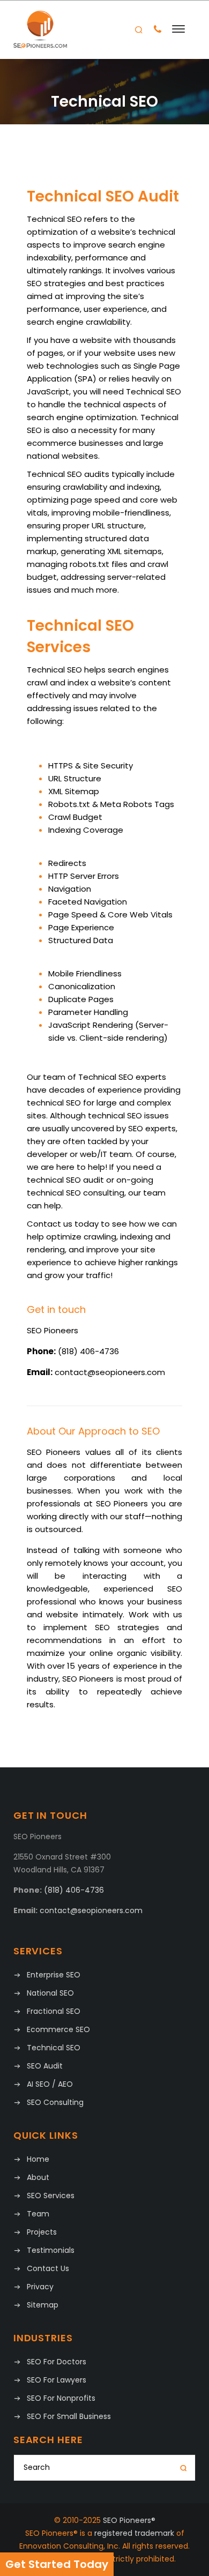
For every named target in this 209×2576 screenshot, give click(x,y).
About (38, 2177)
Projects (42, 2232)
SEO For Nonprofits (61, 2398)
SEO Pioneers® (129, 2520)
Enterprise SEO (54, 1975)
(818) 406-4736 (88, 1351)
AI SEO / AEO (50, 2084)
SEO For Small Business (69, 2416)
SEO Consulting (55, 2102)
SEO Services (51, 2196)
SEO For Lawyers (57, 2380)
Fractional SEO (54, 2011)
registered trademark (134, 2533)
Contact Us (48, 2268)
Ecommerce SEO (58, 2029)
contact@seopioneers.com (110, 1372)
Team (38, 2214)
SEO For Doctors (57, 2362)
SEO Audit (45, 2066)
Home (38, 2159)
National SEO (50, 1993)
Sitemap (43, 2305)
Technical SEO (54, 2048)
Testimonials (51, 2250)
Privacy (40, 2287)
